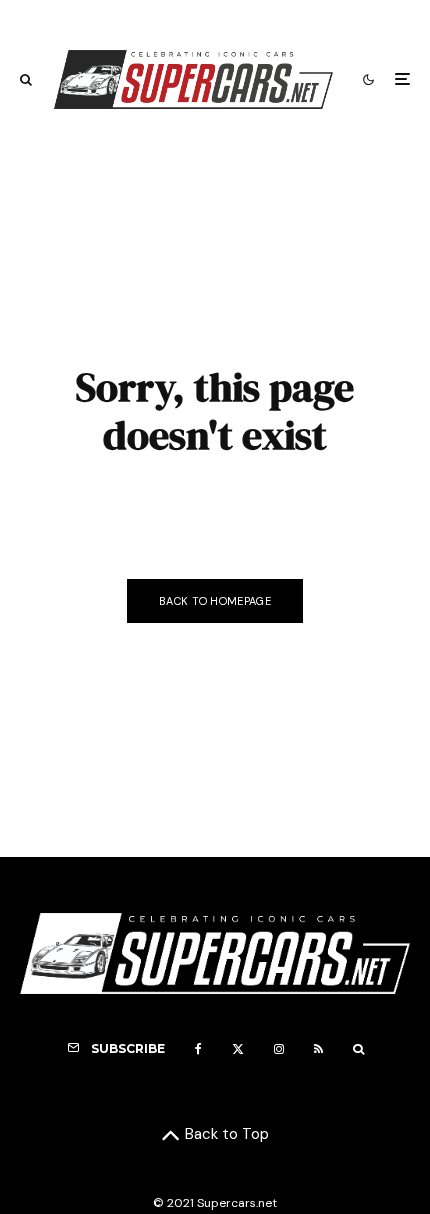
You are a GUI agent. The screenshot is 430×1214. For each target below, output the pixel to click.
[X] (238, 1049)
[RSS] (318, 1049)
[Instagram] (279, 1049)
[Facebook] (198, 1049)
